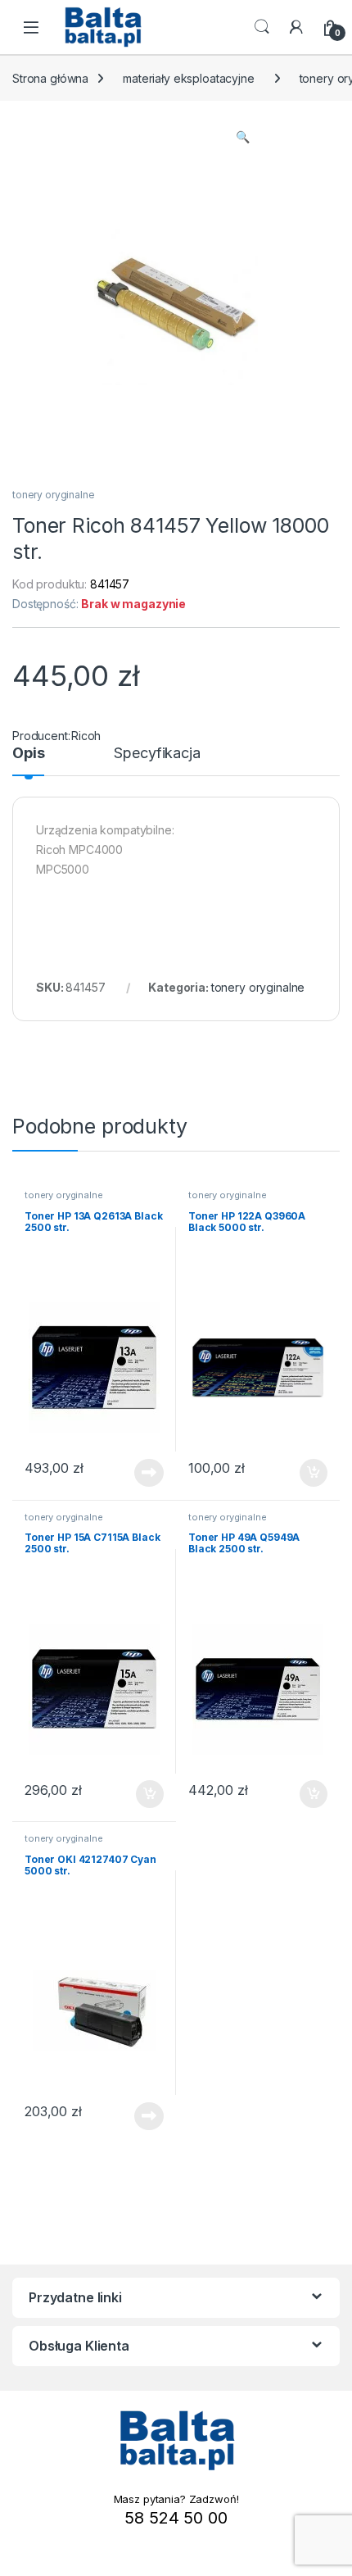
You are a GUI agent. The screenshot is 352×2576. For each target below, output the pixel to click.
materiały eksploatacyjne (189, 78)
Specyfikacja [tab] (157, 754)
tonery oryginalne (54, 495)
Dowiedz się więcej (140, 1473)
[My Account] (296, 27)
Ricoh (86, 736)
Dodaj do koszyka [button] (305, 1473)
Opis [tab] (28, 754)
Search (262, 27)
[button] (243, 137)
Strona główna (50, 78)
